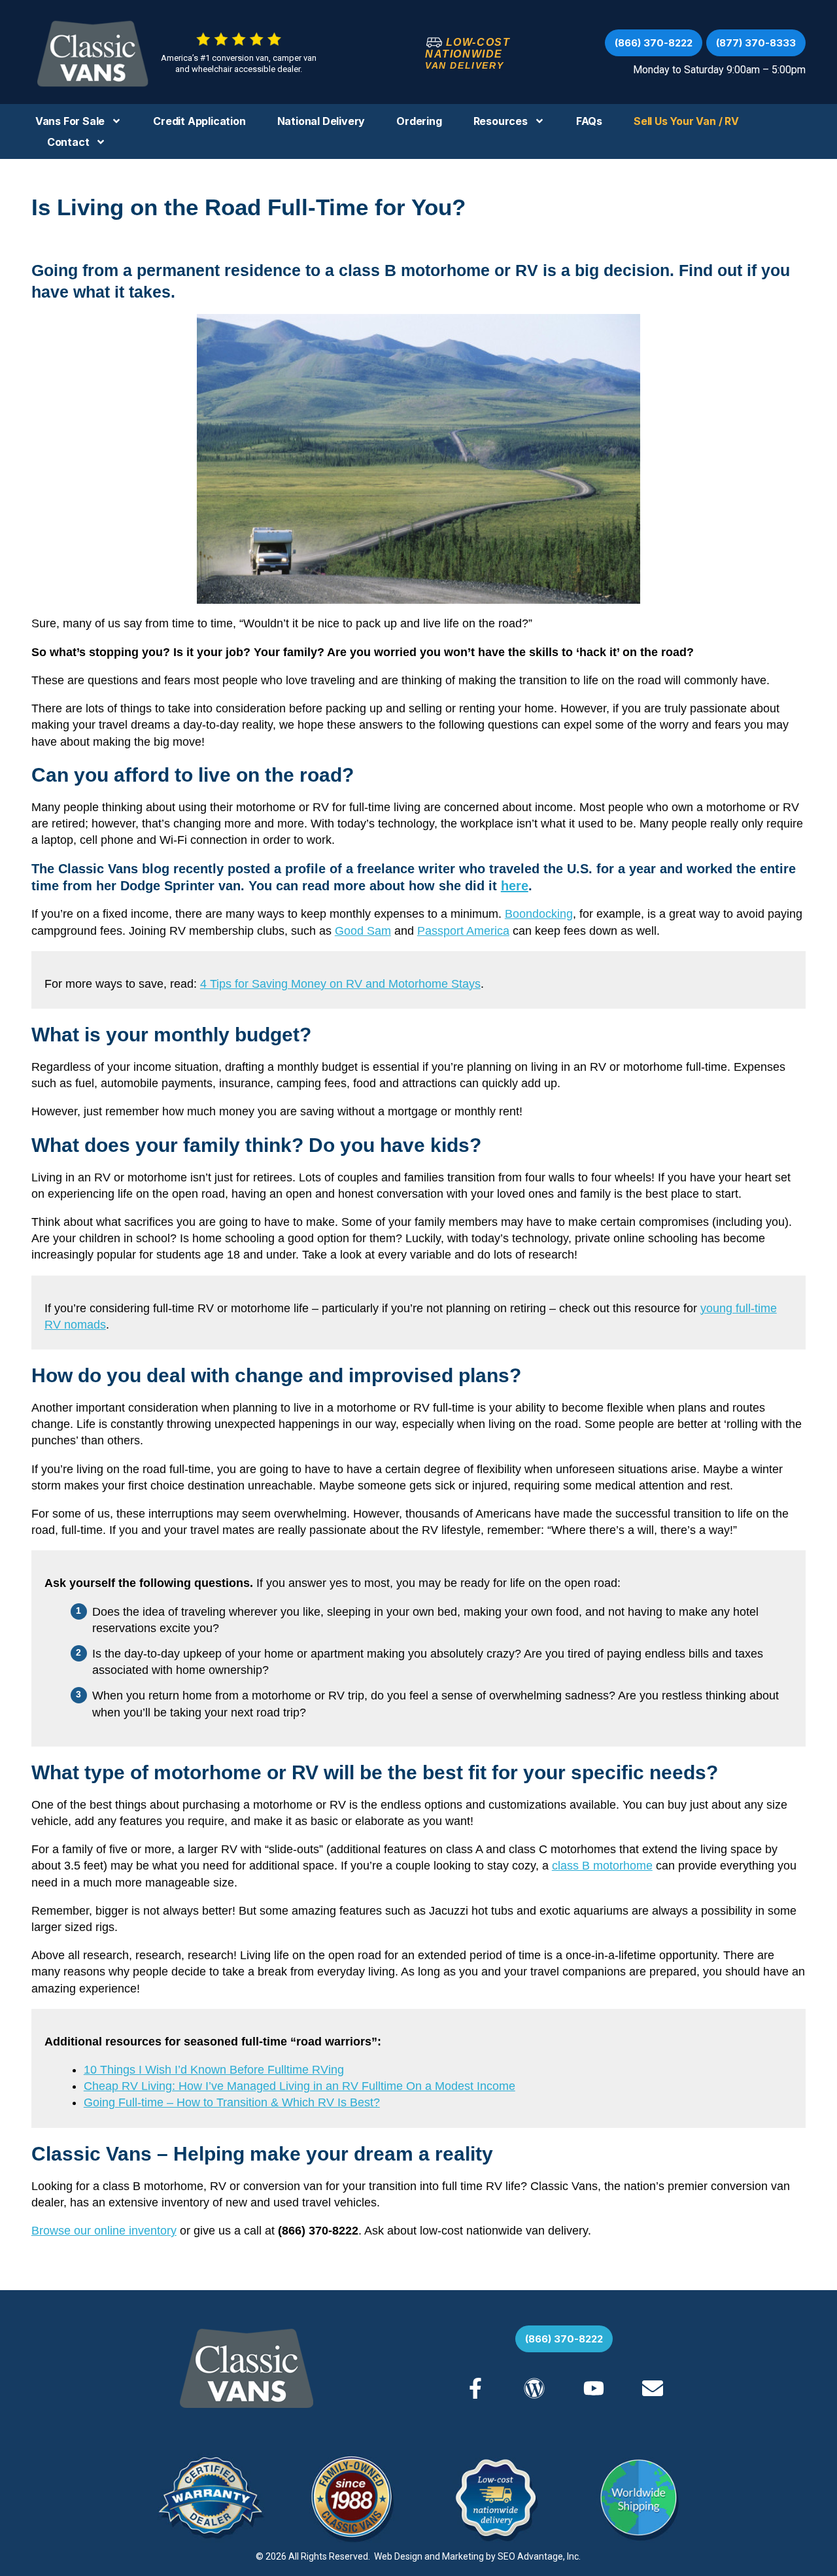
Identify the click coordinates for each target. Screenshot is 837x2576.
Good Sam (363, 931)
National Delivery (321, 121)
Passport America (463, 931)
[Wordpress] (534, 2388)
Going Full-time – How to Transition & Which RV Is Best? (232, 2102)
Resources (501, 121)
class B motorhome (602, 1866)
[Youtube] (593, 2388)
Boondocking (539, 914)
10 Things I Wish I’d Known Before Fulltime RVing (214, 2070)
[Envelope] (653, 2388)
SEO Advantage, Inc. (539, 2556)
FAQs (589, 121)
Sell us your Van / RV (686, 121)
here (515, 886)
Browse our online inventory (104, 2231)
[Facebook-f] (475, 2388)
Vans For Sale (70, 121)
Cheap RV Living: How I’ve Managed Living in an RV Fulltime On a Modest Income (299, 2086)
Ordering (419, 121)
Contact (68, 142)
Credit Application (199, 121)
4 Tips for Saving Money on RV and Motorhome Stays (340, 984)
